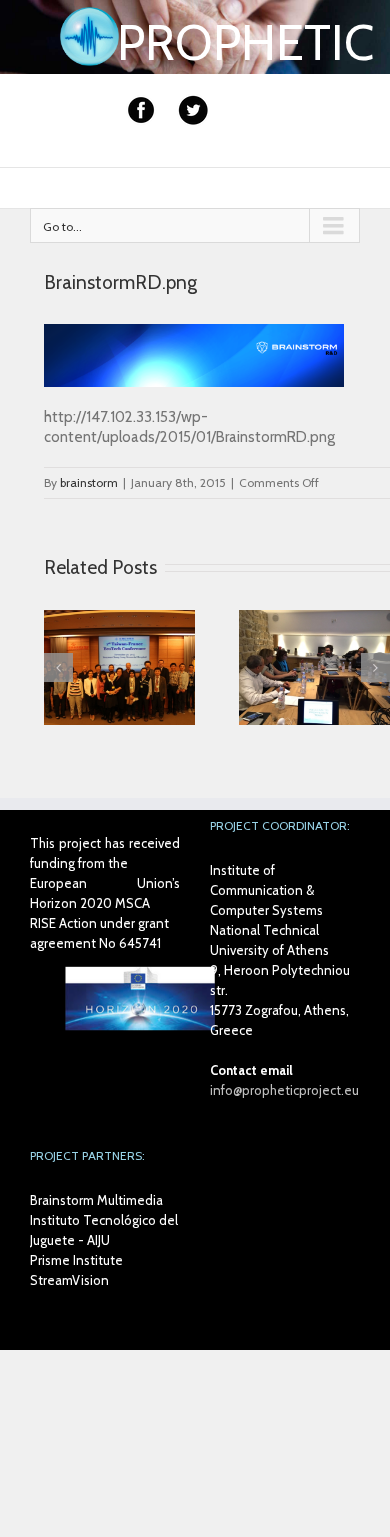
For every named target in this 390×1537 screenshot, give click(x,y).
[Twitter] (193, 110)
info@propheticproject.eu (284, 1090)
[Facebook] (141, 110)
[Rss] (237, 119)
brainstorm (89, 482)
